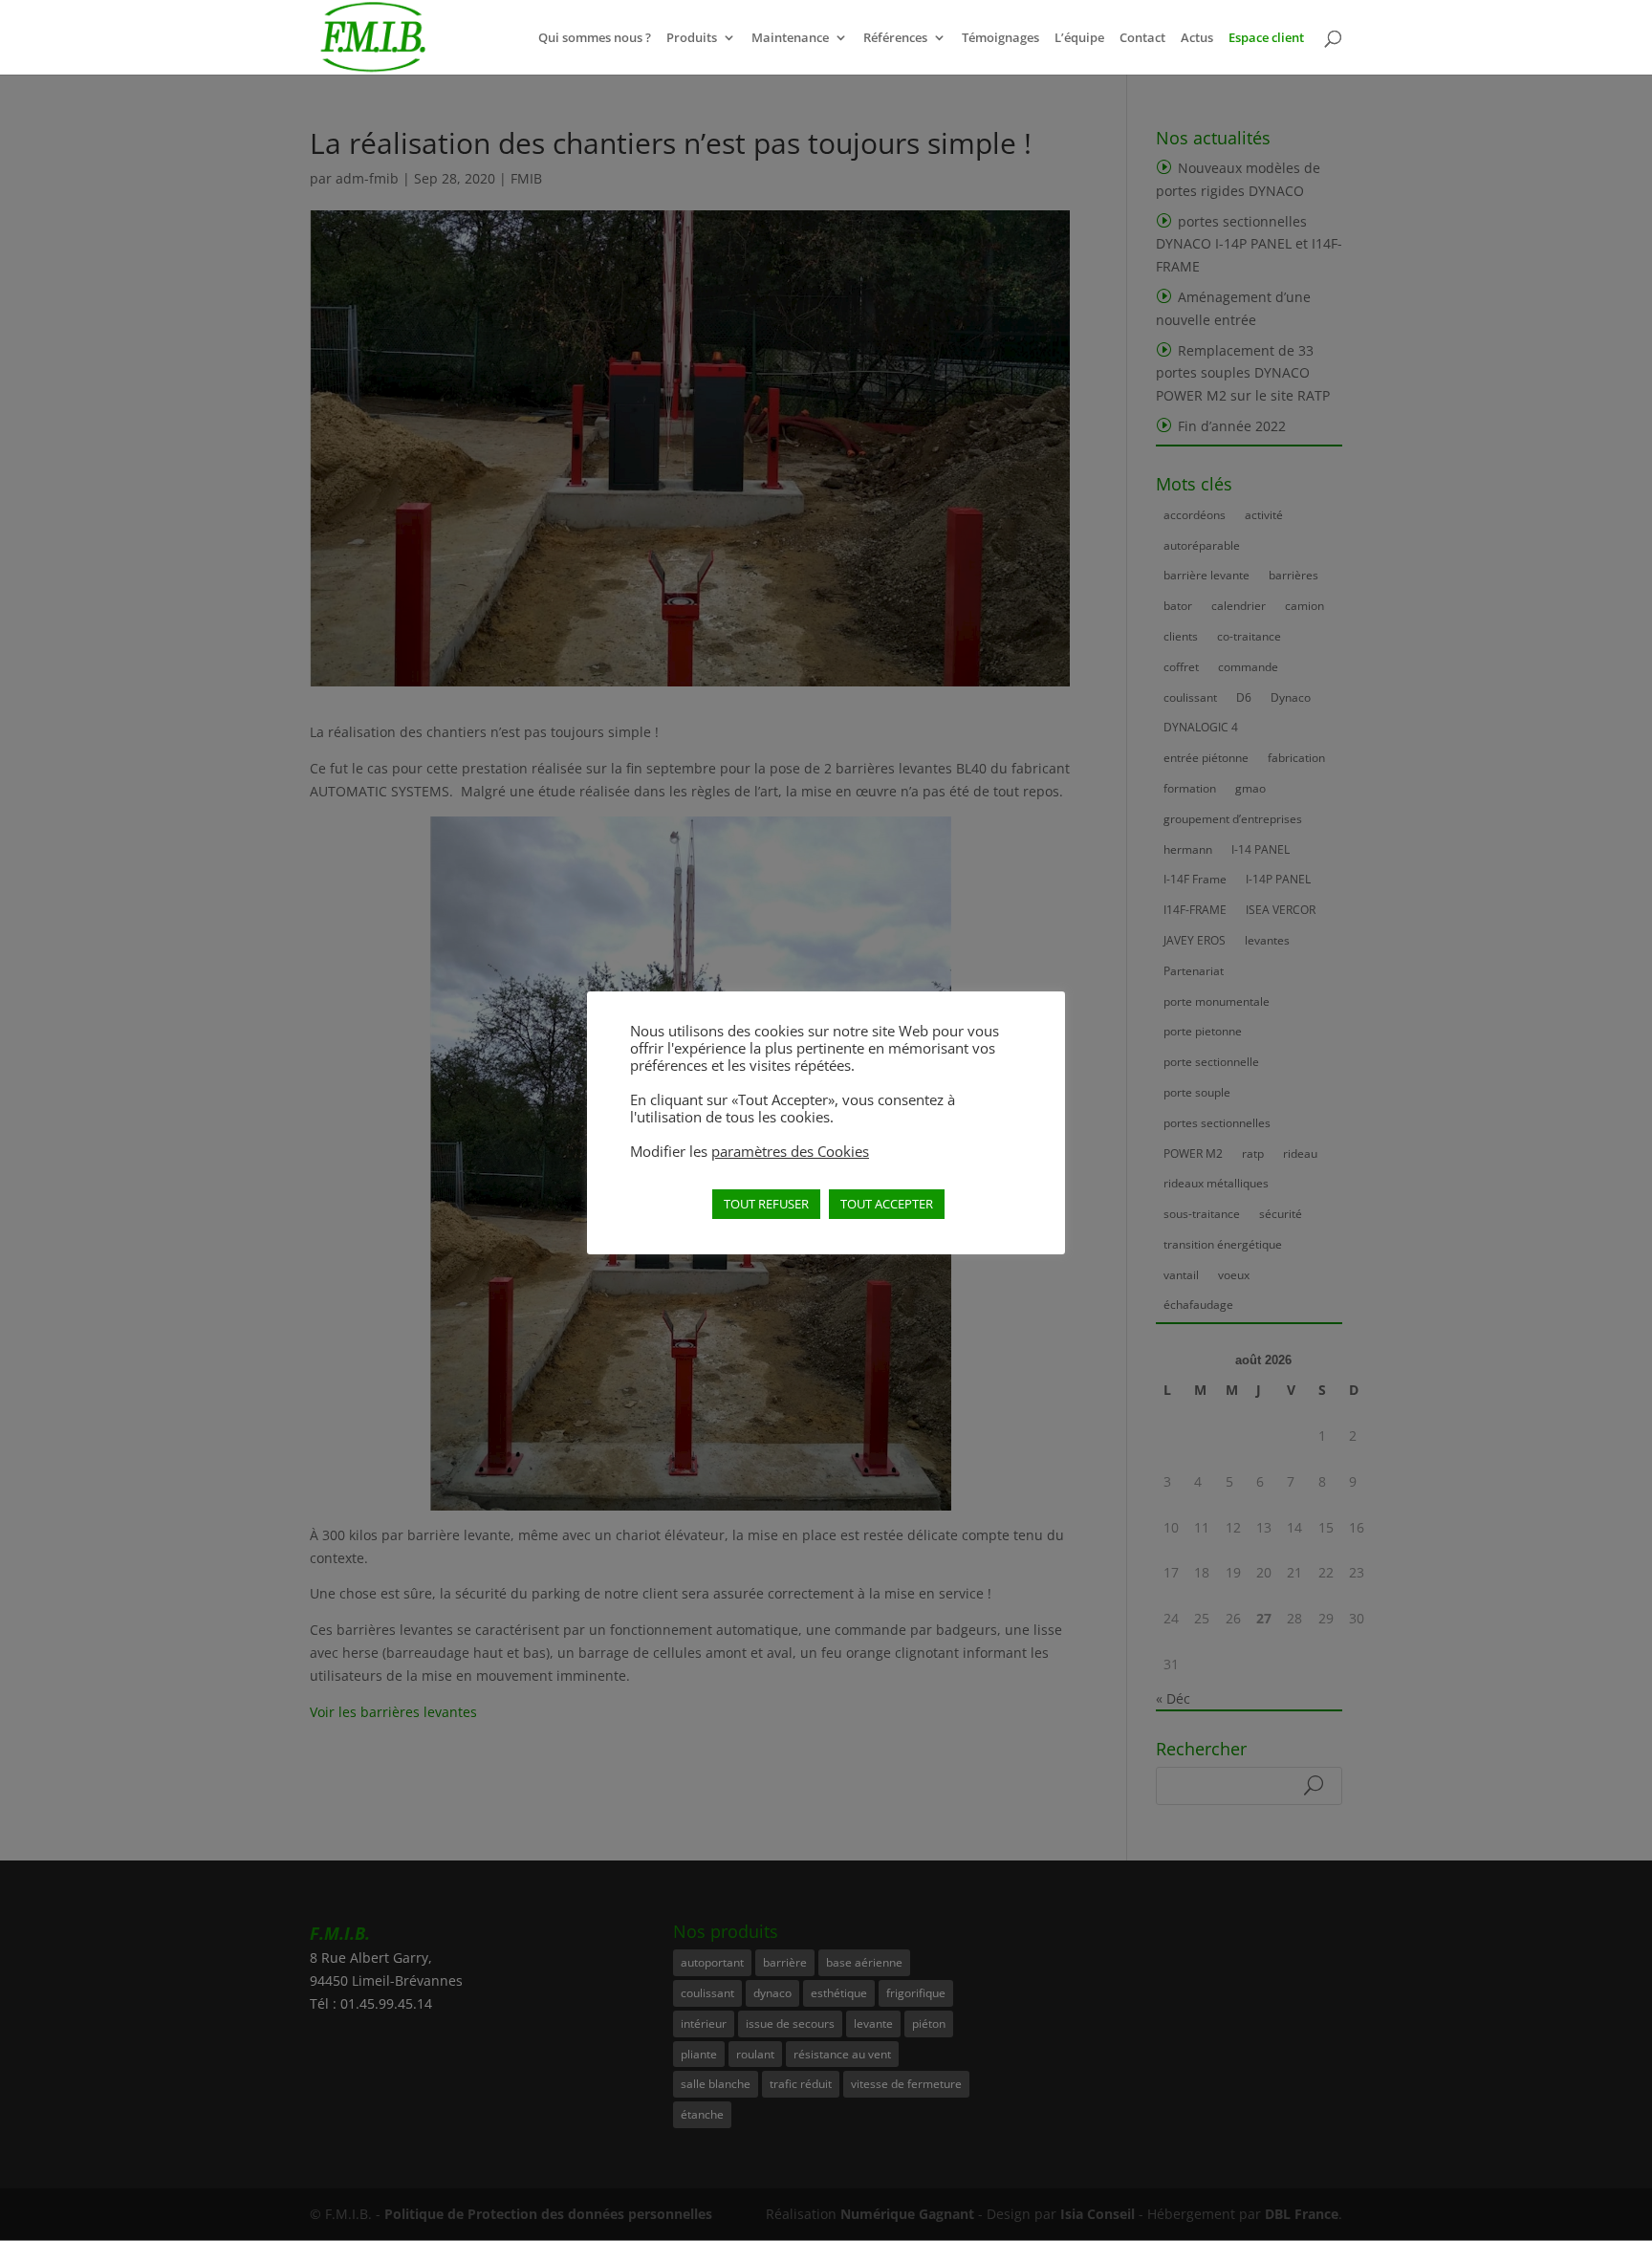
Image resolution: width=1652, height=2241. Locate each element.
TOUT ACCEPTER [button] (887, 1204)
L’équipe (1079, 38)
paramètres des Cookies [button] (790, 1151)
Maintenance (790, 38)
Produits (692, 38)
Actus (1197, 38)
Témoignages (1000, 38)
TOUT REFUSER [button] (766, 1204)
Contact (1142, 38)
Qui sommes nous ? (595, 38)
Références (895, 38)
